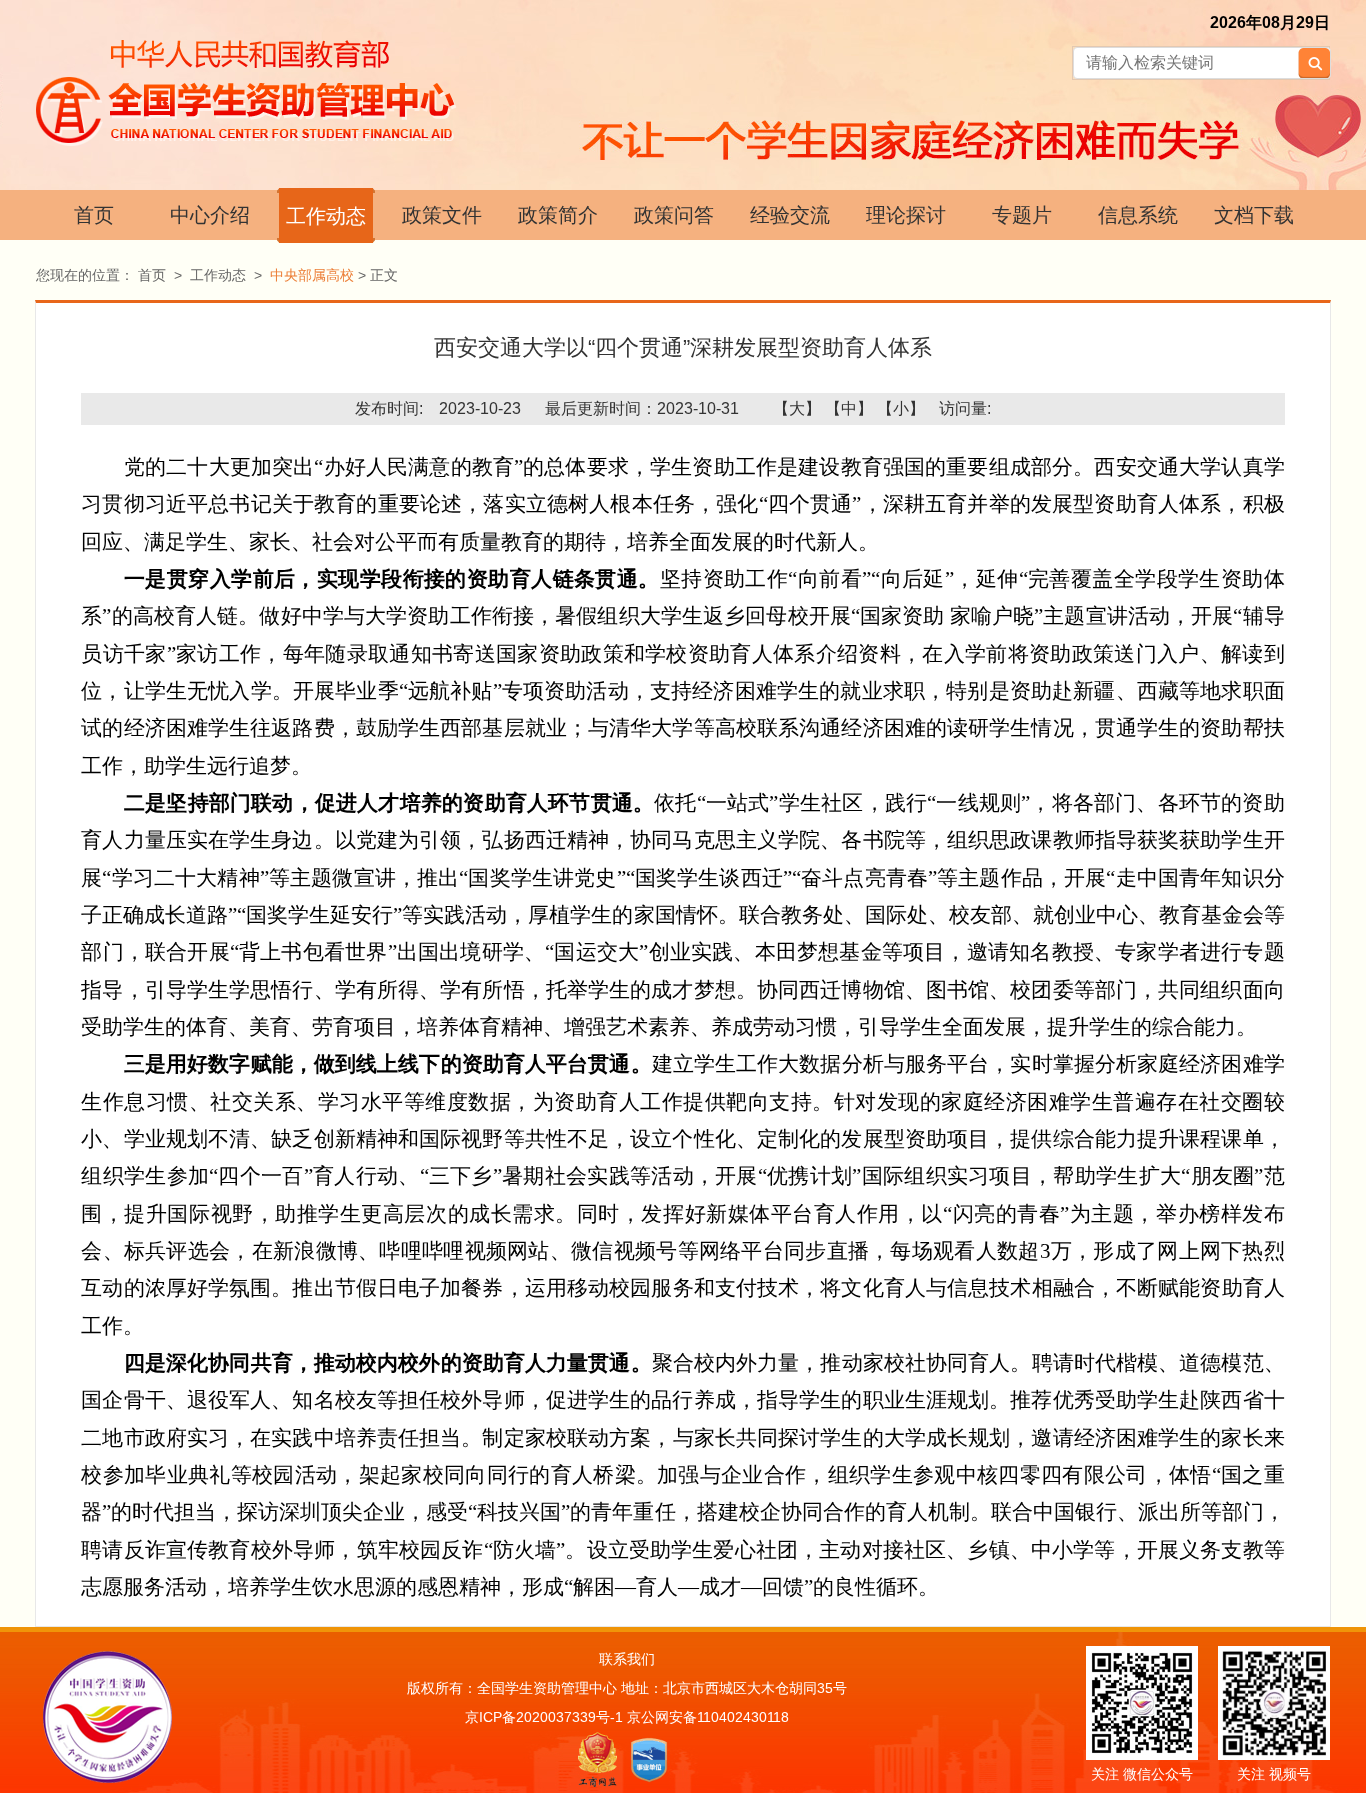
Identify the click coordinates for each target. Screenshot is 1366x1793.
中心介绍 (210, 215)
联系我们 (627, 1659)
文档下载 (1254, 215)
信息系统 (1138, 215)
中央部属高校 (312, 275)
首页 (94, 215)
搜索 (1314, 63)
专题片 (1022, 215)
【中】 (849, 408)
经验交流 (790, 215)
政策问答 (674, 215)
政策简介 (558, 215)
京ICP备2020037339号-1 (544, 1717)
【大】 (797, 408)
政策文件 (442, 215)
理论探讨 (906, 215)
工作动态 (326, 216)
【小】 (901, 408)
